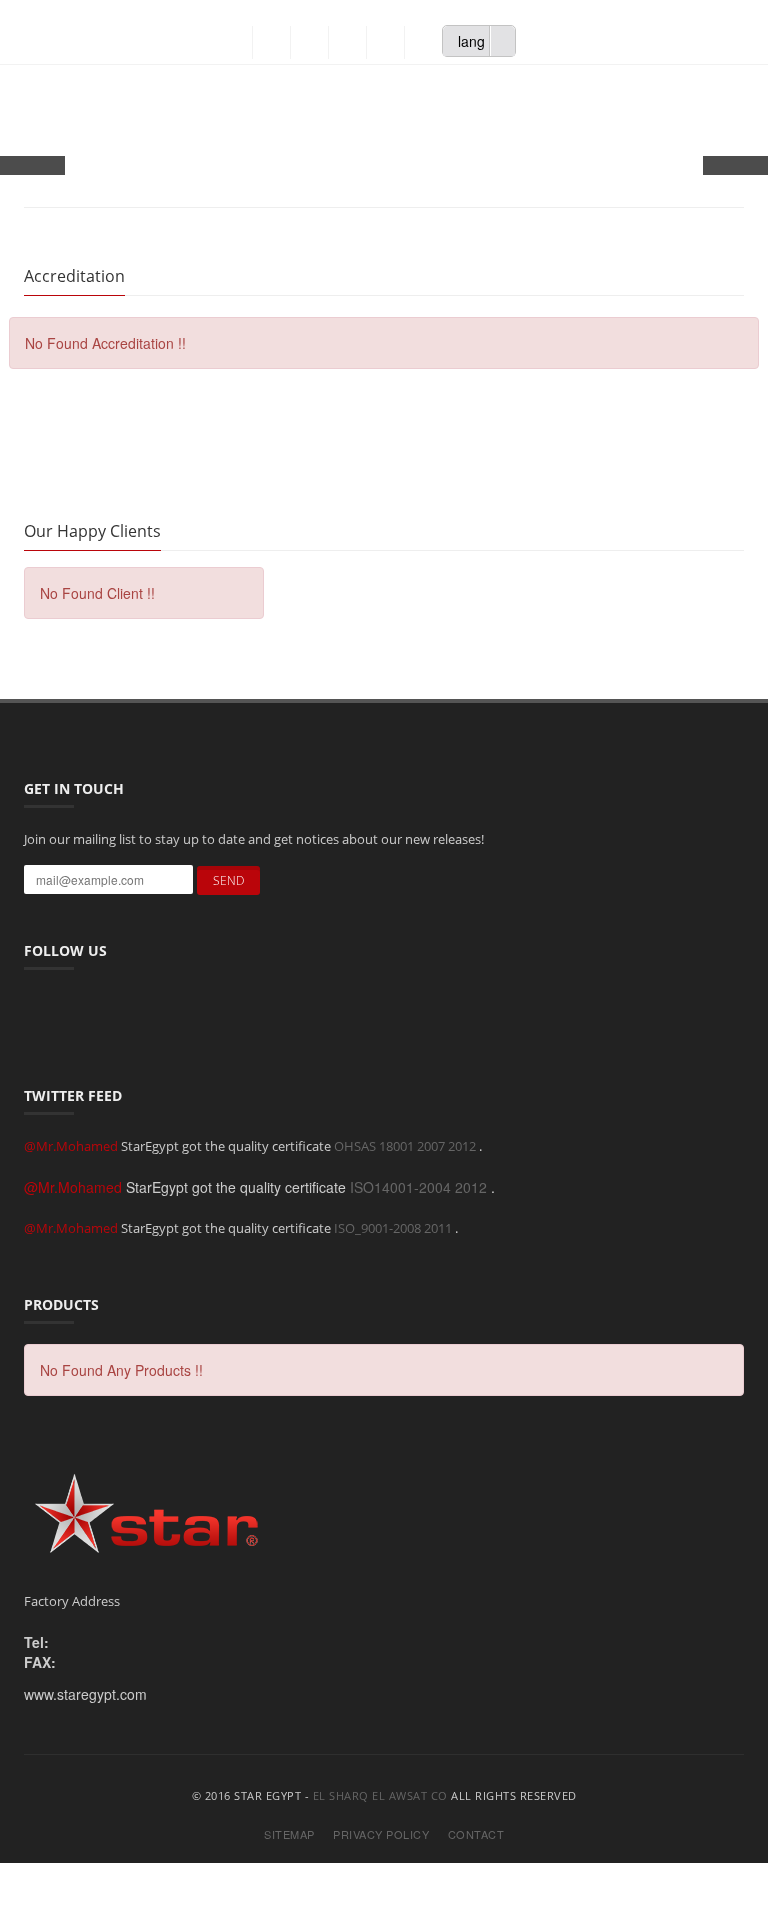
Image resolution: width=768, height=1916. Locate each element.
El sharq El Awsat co (380, 1795)
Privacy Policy (381, 1834)
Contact (476, 1834)
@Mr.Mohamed (72, 1146)
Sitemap (289, 1834)
